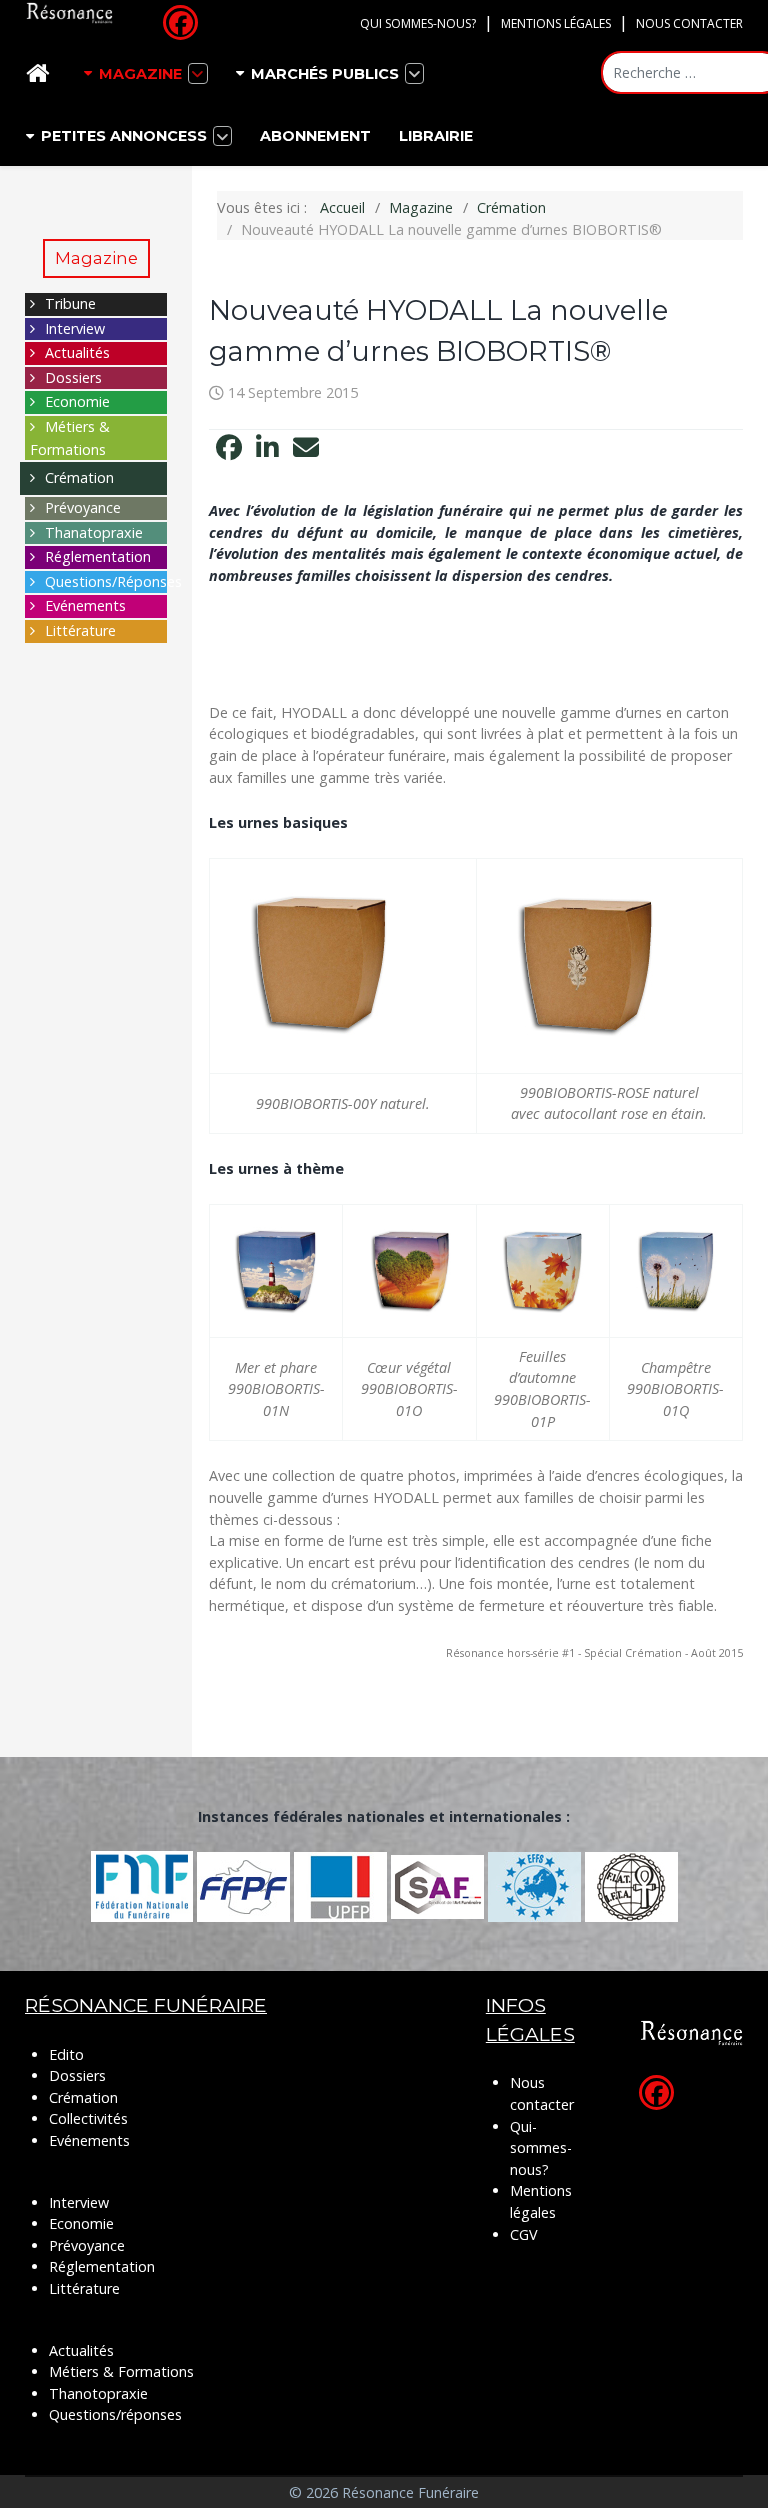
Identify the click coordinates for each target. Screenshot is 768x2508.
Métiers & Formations (121, 2371)
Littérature (80, 630)
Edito (66, 2054)
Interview (75, 328)
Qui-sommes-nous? (541, 2148)
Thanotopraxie (98, 2393)
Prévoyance (83, 507)
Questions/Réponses (113, 581)
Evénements (85, 605)
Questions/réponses (115, 2414)
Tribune (70, 303)
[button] (229, 448)
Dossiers (73, 377)
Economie (77, 401)
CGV (524, 2234)
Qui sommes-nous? (418, 23)
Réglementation (98, 556)
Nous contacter (689, 23)
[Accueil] (41, 73)
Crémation (79, 477)
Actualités (77, 352)
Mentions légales (556, 23)
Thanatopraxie (94, 532)
